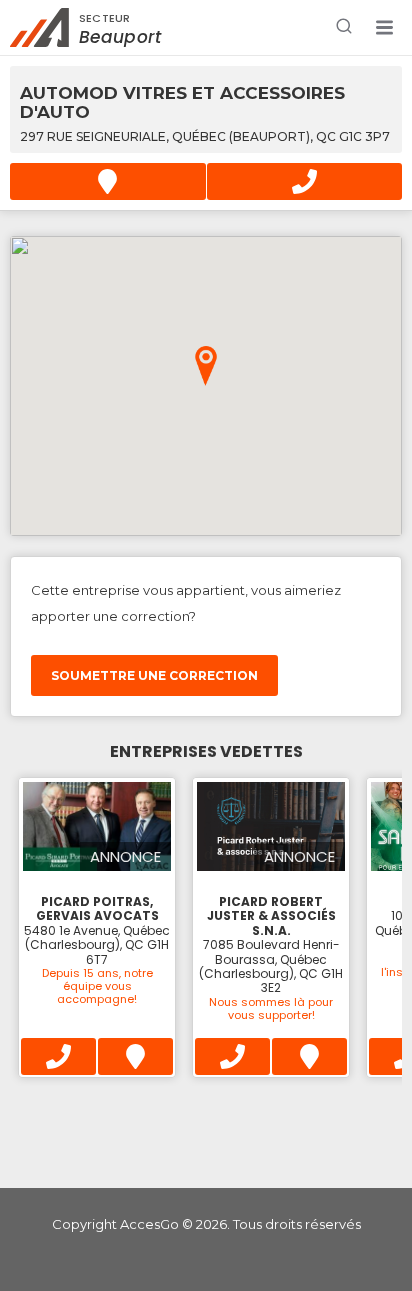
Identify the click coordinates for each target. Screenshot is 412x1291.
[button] (384, 28)
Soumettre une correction (154, 675)
